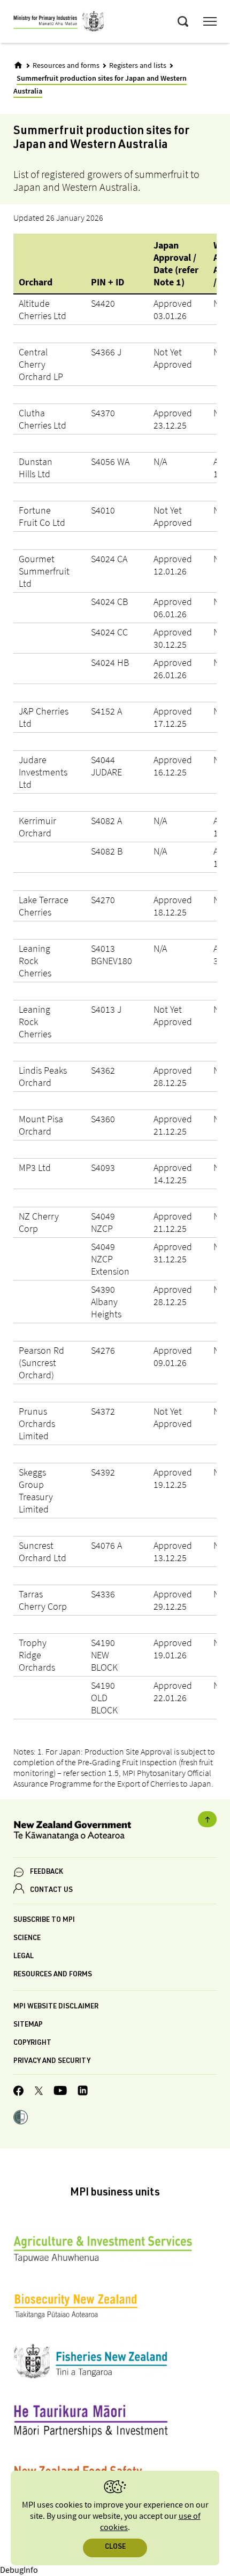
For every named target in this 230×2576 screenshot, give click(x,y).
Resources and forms (66, 66)
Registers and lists (138, 66)
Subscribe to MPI (44, 1921)
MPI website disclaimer (56, 2007)
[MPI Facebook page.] (19, 2092)
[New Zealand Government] (115, 1832)
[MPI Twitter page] (39, 2092)
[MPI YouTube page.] (60, 2092)
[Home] (18, 65)
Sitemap (28, 2025)
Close (115, 2547)
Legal (24, 1957)
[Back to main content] (207, 1819)
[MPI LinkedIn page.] (83, 2092)
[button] (21, 2119)
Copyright (32, 2043)
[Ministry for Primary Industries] (59, 23)
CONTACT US (51, 1891)
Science (27, 1939)
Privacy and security (52, 2062)
